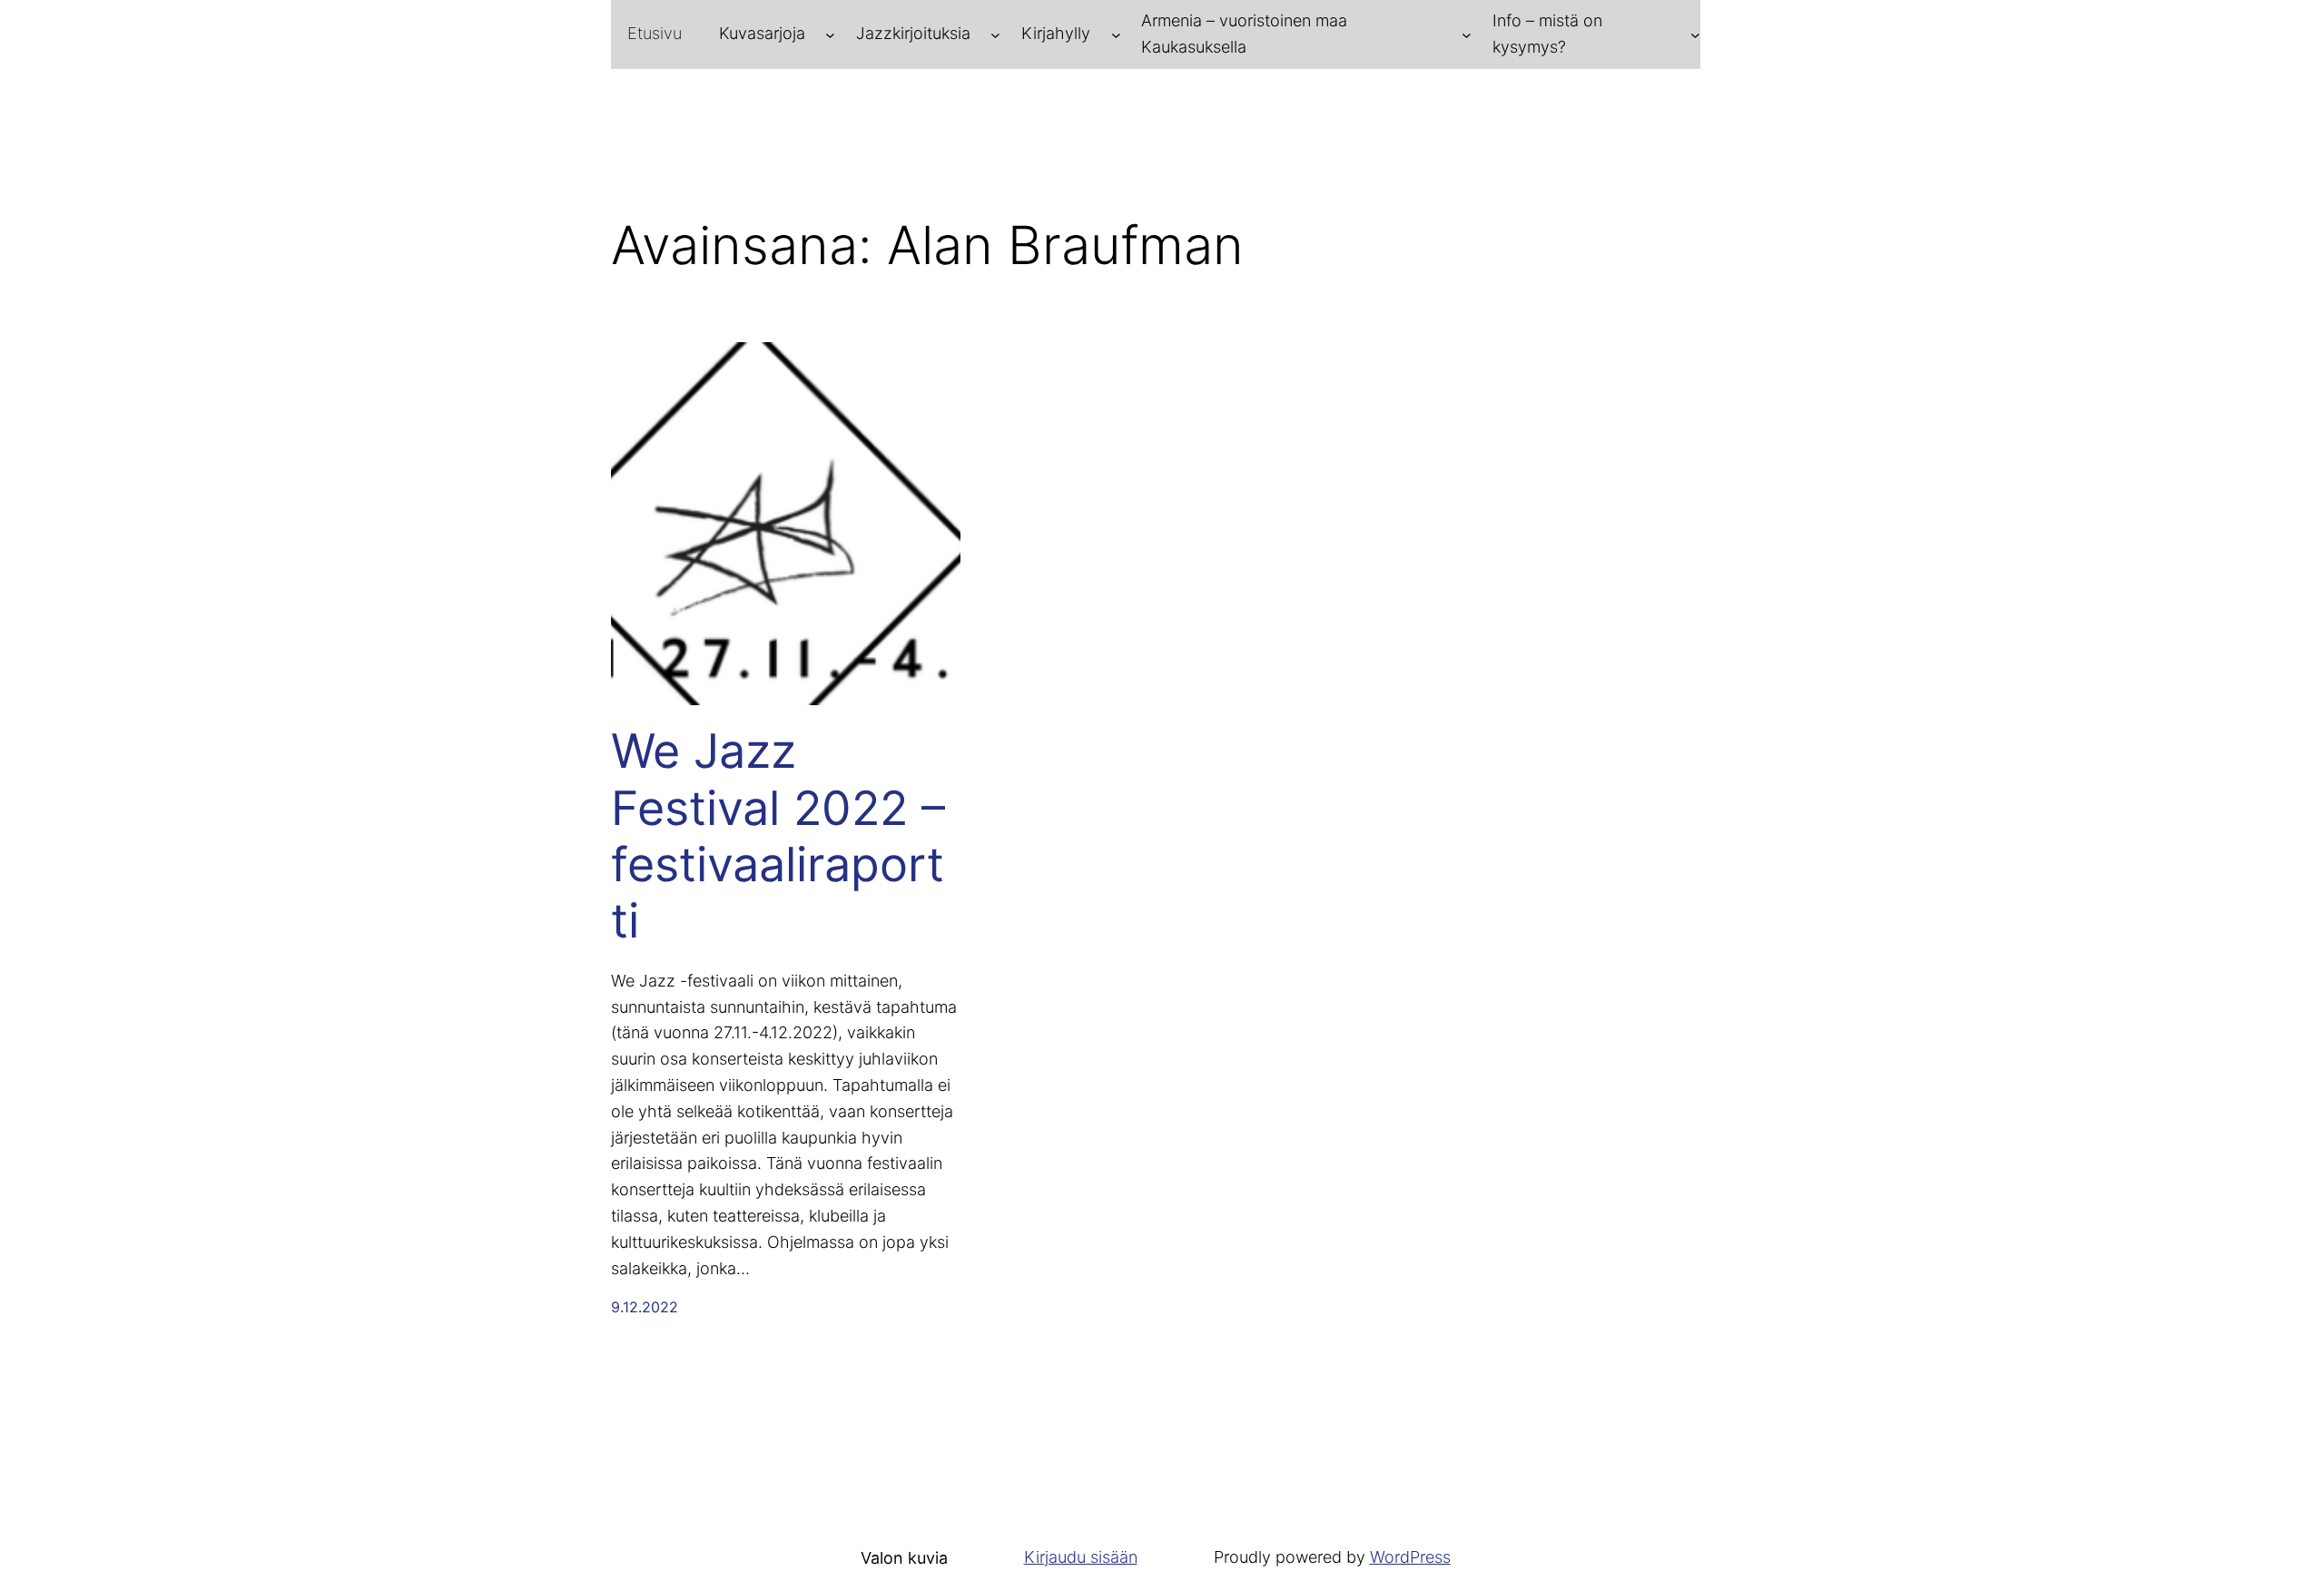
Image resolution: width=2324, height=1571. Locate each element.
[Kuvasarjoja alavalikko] (830, 34)
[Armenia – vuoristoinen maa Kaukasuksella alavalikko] (1467, 34)
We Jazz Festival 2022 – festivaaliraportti (778, 836)
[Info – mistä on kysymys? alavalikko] (1695, 34)
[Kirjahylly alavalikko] (1116, 34)
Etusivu (655, 33)
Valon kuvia (904, 1558)
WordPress (1410, 1557)
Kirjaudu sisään (1081, 1557)
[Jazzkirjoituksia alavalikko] (995, 34)
